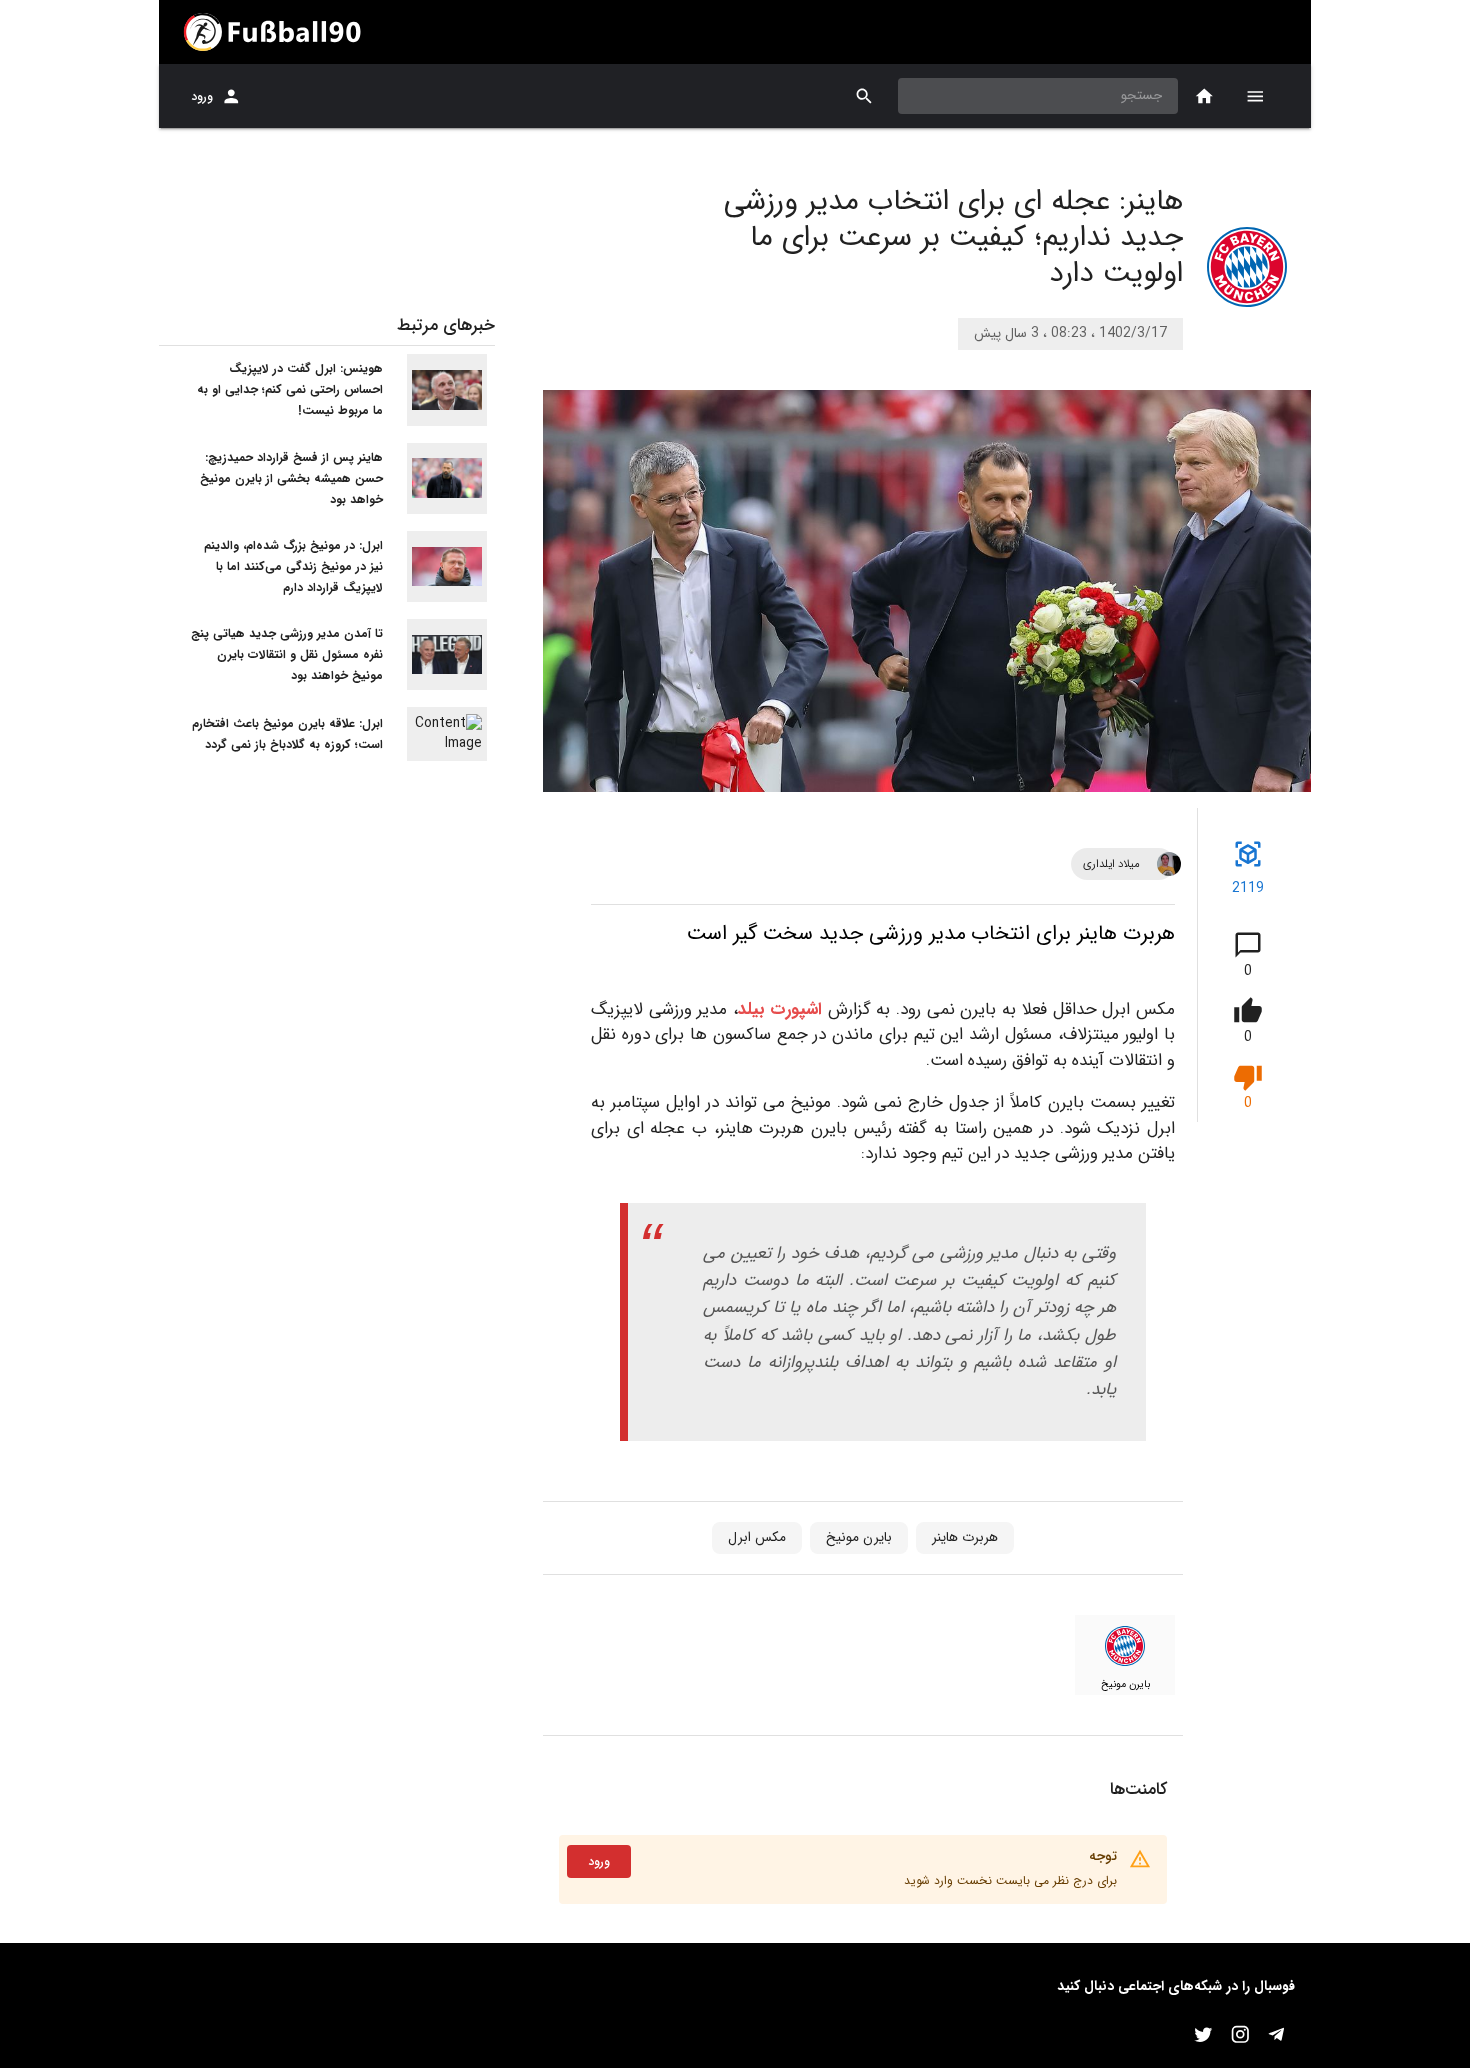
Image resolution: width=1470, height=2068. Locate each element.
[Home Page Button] (1204, 96)
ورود (202, 96)
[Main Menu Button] (1255, 96)
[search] (864, 96)
